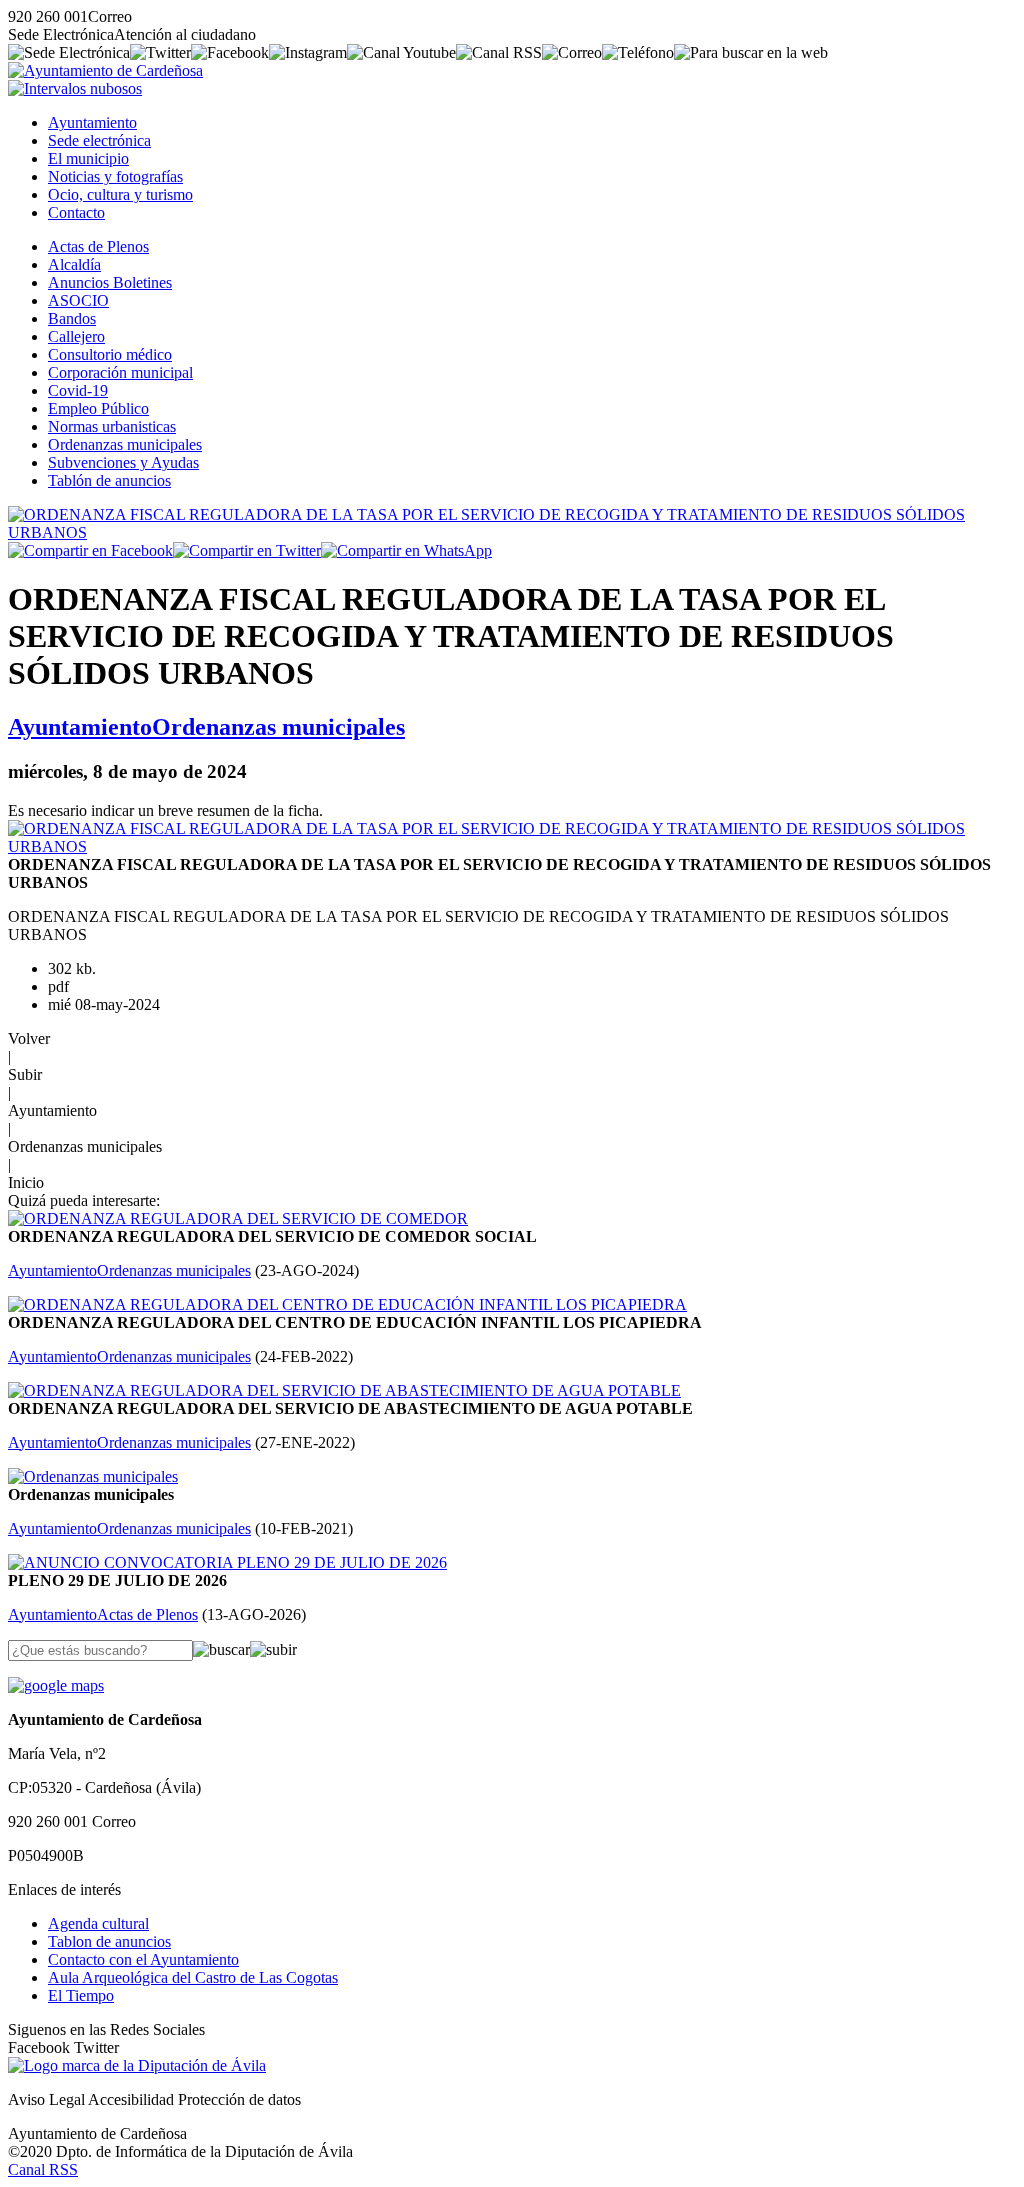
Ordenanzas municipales (125, 444)
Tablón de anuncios (109, 480)
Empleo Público (98, 408)
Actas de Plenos (98, 246)
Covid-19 (78, 390)
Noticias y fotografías (115, 176)
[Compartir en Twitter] (247, 550)
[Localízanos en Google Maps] (56, 1685)
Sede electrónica (99, 140)
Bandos (72, 318)
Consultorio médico (110, 354)
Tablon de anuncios (109, 1941)
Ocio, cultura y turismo (120, 194)
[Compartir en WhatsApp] (406, 550)
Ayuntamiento (92, 122)
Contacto (76, 212)
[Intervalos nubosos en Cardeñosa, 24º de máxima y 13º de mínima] (75, 88)
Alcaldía (74, 264)
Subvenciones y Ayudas (123, 462)
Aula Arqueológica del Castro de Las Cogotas (193, 1977)
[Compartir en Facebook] (90, 550)
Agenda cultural (98, 1923)
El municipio (88, 158)
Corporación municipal (120, 372)
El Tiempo (81, 1995)
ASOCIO (78, 300)
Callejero (76, 336)
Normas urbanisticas (112, 426)
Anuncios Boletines (110, 282)
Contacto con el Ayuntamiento (143, 1959)
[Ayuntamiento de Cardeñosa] (105, 70)
